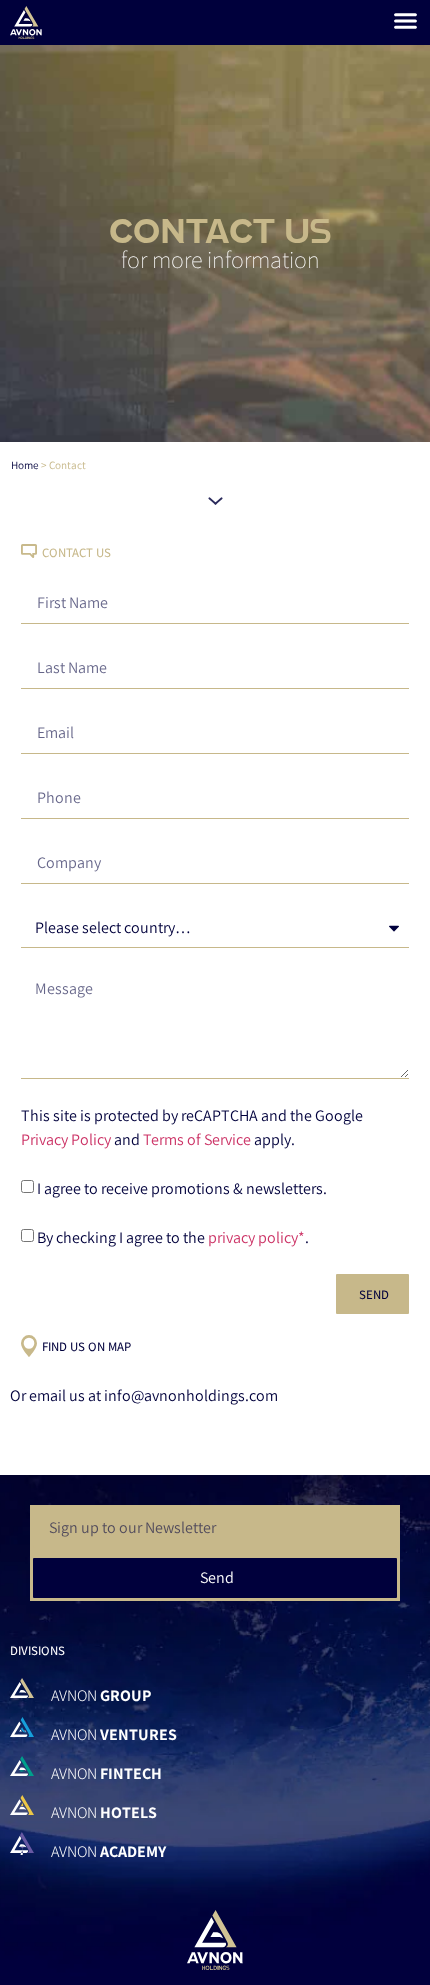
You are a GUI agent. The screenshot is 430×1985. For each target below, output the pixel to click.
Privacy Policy (66, 1139)
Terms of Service (197, 1139)
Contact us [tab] (76, 552)
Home (25, 465)
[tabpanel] (215, 948)
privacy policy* (256, 1237)
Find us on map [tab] (86, 1347)
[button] (405, 20)
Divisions (37, 1650)
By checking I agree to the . (173, 1237)
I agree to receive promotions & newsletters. (182, 1188)
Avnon (101, 1695)
